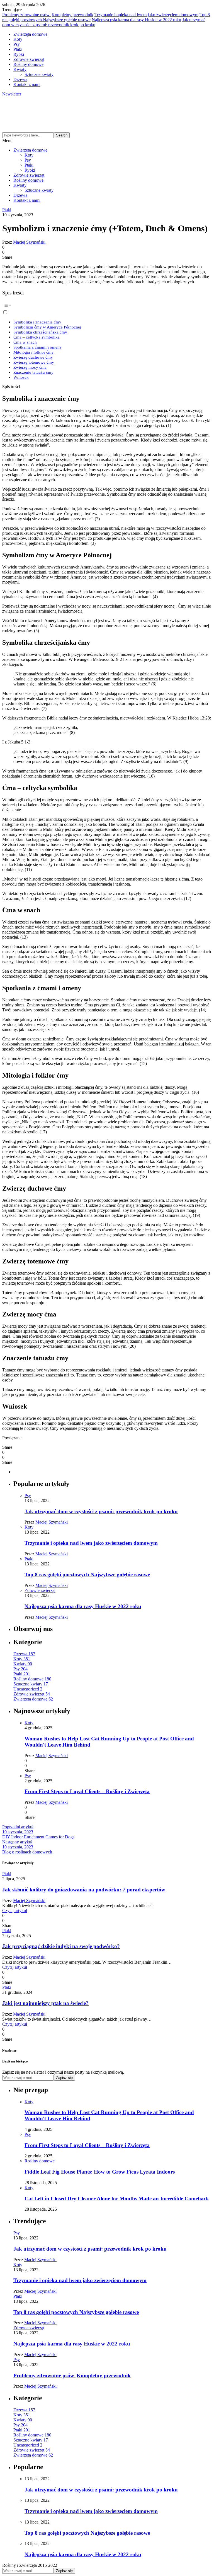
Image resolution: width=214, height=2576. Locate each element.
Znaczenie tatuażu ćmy (33, 372)
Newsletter (12, 94)
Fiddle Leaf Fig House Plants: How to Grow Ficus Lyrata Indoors (100, 2172)
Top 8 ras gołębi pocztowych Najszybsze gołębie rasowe (87, 1574)
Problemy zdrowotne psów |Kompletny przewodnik (48, 15)
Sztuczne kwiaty (39, 74)
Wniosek (21, 377)
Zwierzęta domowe (30, 34)
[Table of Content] (107, 305)
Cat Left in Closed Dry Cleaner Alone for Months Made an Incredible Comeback (117, 2199)
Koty (18, 39)
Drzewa (20, 79)
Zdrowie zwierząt (29, 59)
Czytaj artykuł (15, 1911)
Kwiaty (20, 69)
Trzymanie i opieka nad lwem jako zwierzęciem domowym (146, 15)
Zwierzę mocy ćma (30, 367)
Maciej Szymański (29, 242)
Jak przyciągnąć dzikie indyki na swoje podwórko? (61, 1946)
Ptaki (18, 49)
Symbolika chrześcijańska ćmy (40, 332)
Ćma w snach (25, 342)
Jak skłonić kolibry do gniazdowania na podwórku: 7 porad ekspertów (84, 1890)
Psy (17, 44)
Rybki (19, 54)
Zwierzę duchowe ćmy (33, 357)
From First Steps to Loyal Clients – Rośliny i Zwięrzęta (87, 1791)
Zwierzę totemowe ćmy (34, 362)
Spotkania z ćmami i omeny (38, 347)
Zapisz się (64, 2078)
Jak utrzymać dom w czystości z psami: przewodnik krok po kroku (101, 1511)
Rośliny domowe (28, 64)
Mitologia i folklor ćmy (34, 352)
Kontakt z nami (27, 84)
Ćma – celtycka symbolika (37, 337)
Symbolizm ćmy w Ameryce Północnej (47, 327)
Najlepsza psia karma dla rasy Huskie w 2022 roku (136, 20)
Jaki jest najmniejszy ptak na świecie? (45, 2003)
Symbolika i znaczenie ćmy (37, 322)
